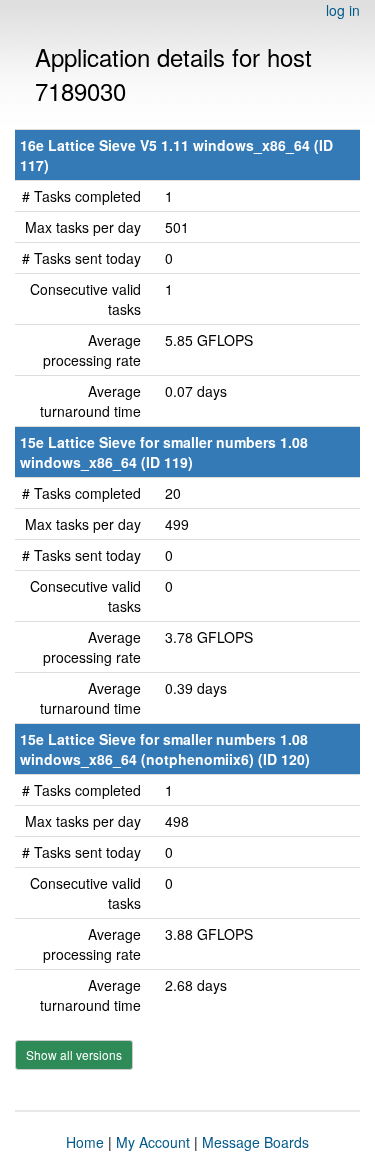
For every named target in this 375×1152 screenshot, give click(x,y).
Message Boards (255, 1142)
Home (85, 1142)
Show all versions (74, 1054)
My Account (153, 1142)
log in (343, 10)
